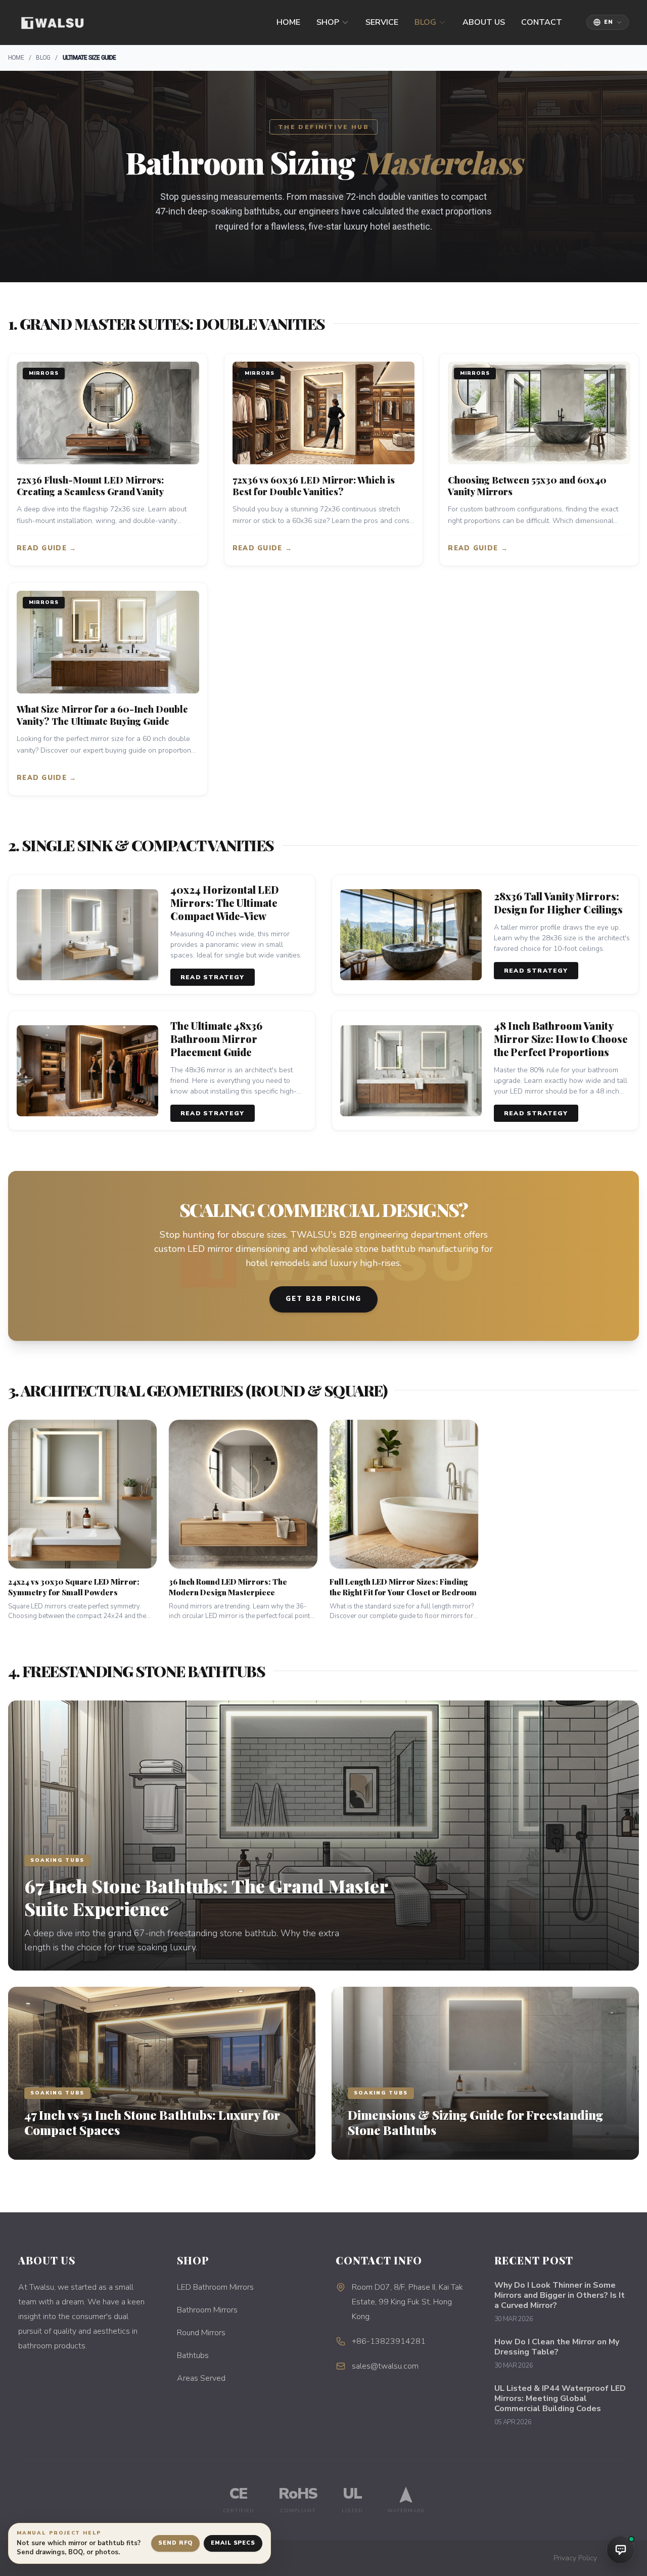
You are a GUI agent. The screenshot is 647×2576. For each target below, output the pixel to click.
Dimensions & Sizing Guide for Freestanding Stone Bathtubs (475, 2122)
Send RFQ (175, 2543)
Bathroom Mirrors (207, 2310)
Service (382, 22)
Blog (425, 22)
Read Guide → (47, 548)
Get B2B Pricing (323, 1299)
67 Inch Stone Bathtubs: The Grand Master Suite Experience (206, 1897)
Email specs (233, 2543)
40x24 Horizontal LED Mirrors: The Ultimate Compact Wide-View (224, 903)
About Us (484, 22)
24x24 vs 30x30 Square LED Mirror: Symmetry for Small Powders (74, 1587)
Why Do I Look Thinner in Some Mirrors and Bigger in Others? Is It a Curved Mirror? (560, 2295)
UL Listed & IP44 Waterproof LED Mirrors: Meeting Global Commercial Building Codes (560, 2398)
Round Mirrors (201, 2333)
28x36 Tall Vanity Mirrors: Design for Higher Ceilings (558, 903)
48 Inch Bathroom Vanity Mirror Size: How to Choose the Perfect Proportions (561, 1039)
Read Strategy (213, 977)
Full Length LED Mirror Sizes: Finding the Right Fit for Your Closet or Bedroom (403, 1587)
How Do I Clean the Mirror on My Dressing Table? (557, 2347)
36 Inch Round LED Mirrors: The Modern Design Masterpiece (228, 1587)
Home (288, 22)
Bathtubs (193, 2355)
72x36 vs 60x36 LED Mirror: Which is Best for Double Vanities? (314, 486)
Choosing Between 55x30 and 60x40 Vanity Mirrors (527, 486)
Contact (542, 22)
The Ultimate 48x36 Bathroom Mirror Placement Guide (216, 1039)
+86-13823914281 (389, 2341)
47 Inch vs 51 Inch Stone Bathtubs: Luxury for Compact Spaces (152, 2122)
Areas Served (201, 2378)
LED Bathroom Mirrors (215, 2287)
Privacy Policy (575, 2558)
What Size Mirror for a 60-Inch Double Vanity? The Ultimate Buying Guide (102, 715)
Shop (328, 22)
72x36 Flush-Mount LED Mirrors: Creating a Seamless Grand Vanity (90, 486)
